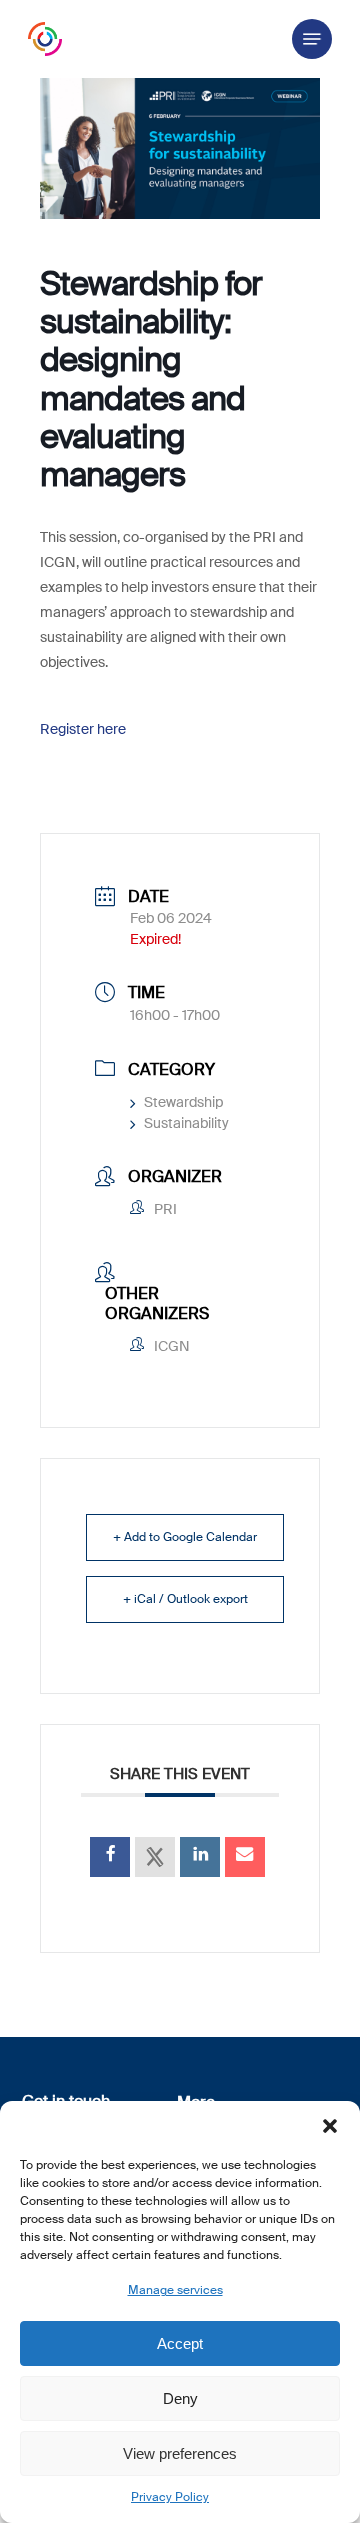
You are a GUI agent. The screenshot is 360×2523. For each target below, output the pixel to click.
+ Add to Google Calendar (185, 1537)
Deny (180, 2398)
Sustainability (186, 1123)
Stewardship (183, 1102)
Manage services (175, 2290)
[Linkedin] (200, 1857)
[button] (330, 2126)
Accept (180, 2343)
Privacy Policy (170, 2497)
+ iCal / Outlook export (185, 1599)
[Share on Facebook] (110, 1857)
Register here (83, 729)
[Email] (245, 1857)
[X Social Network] (155, 1857)
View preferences (180, 2453)
